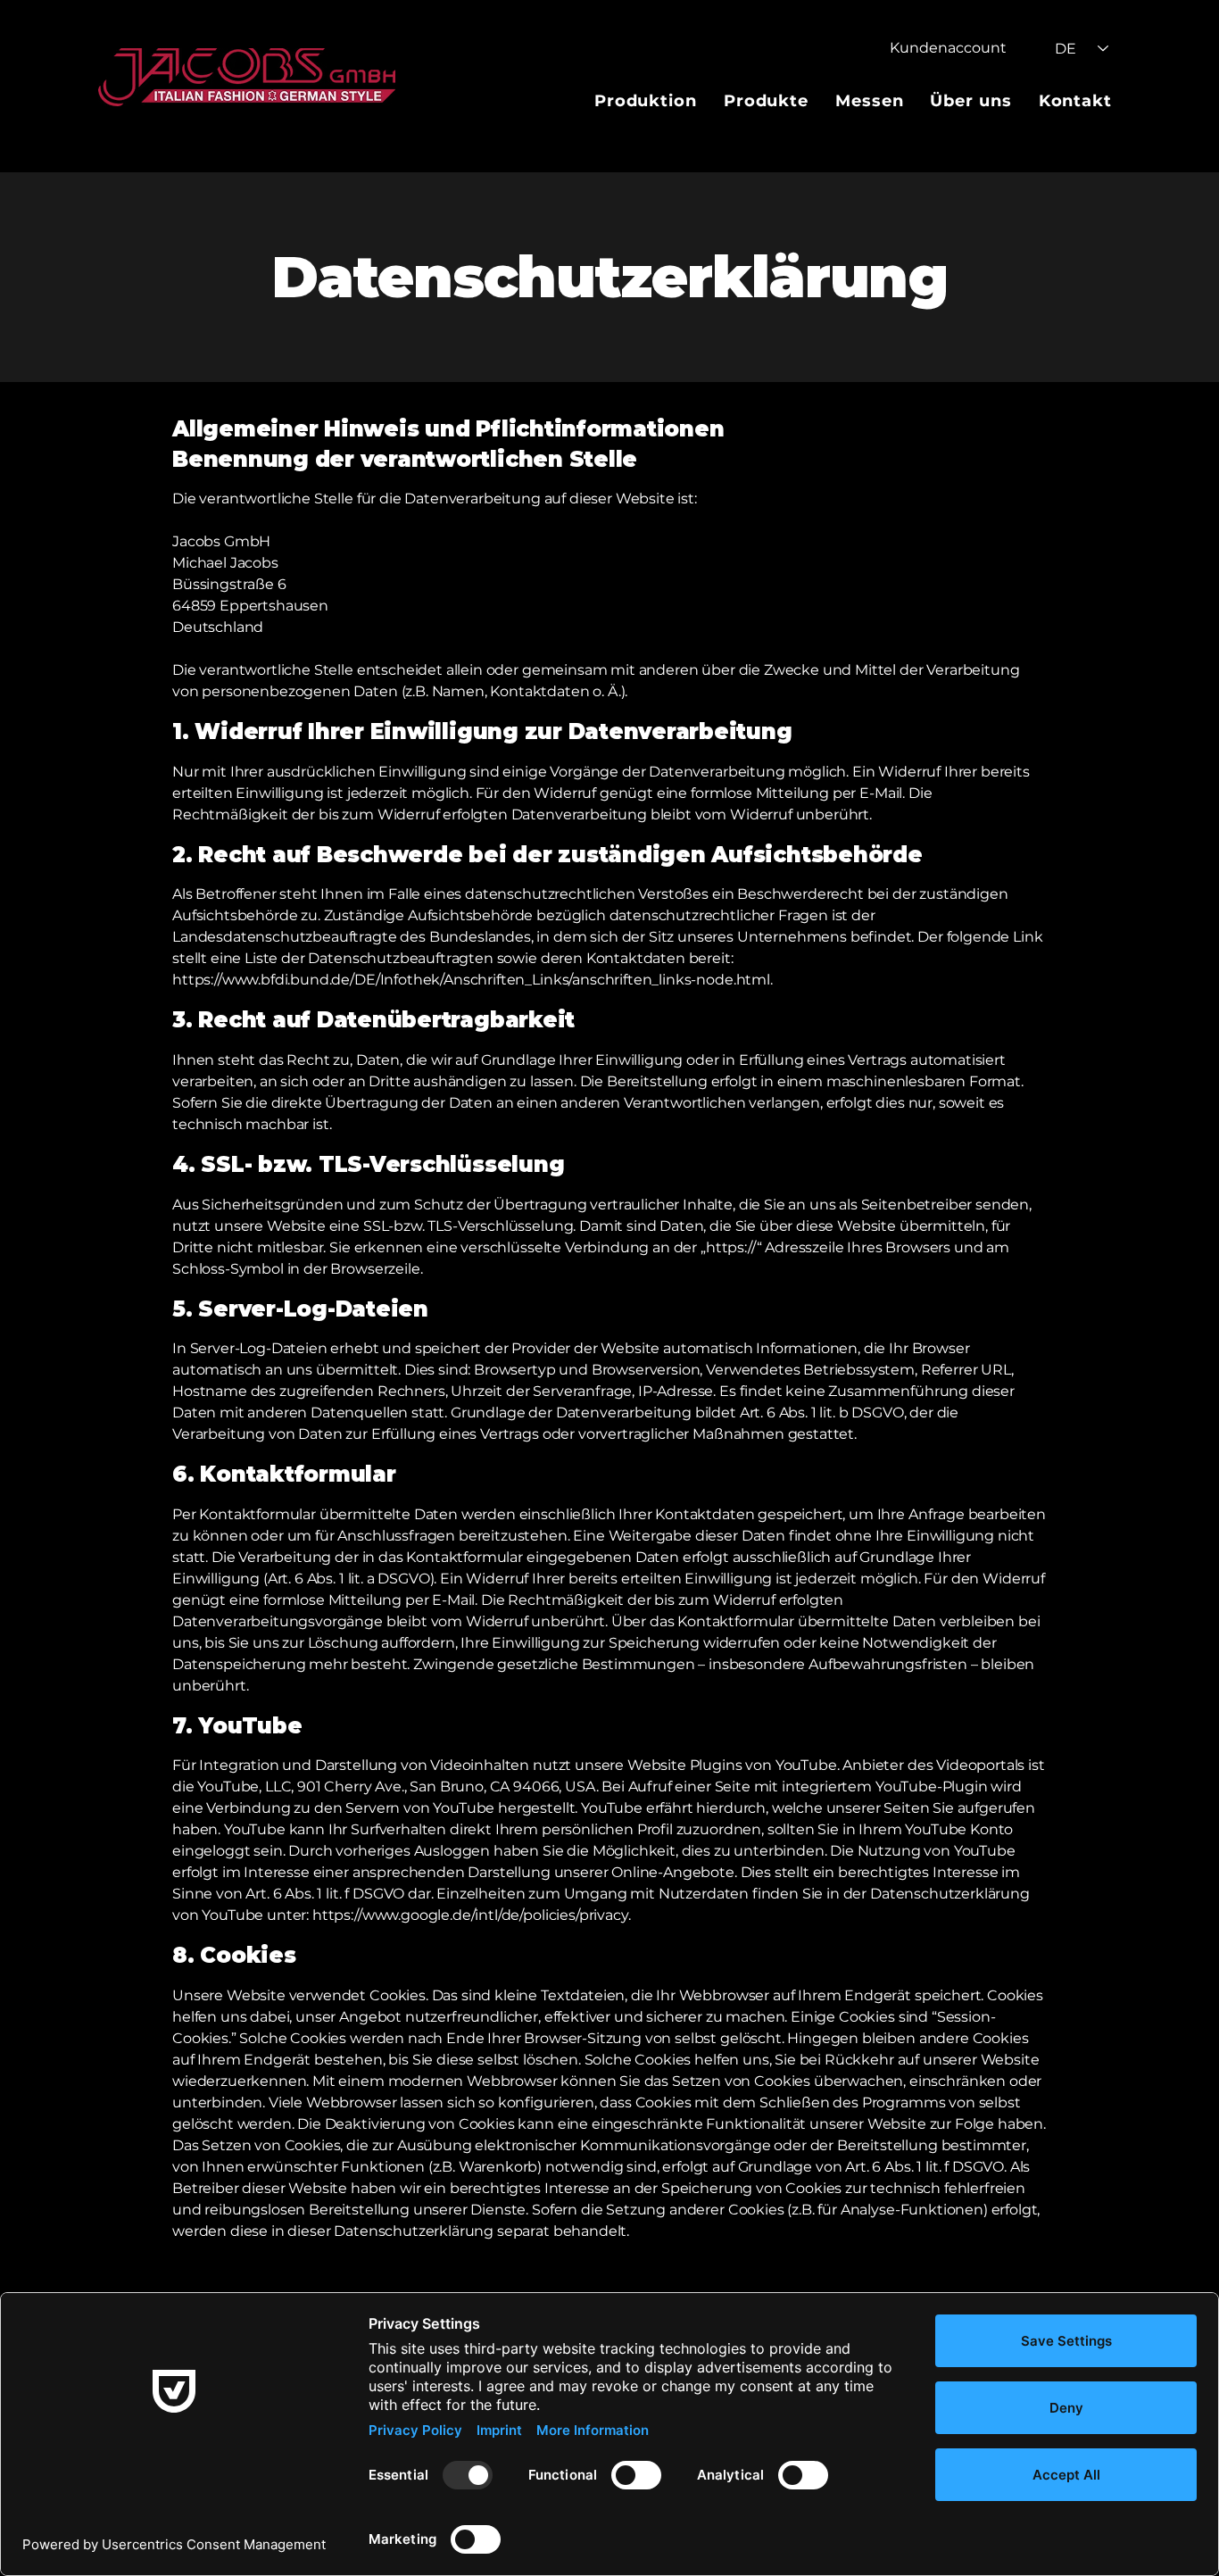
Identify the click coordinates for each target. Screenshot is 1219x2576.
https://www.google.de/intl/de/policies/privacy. (471, 1915)
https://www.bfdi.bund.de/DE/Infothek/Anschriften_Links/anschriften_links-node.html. (473, 980)
